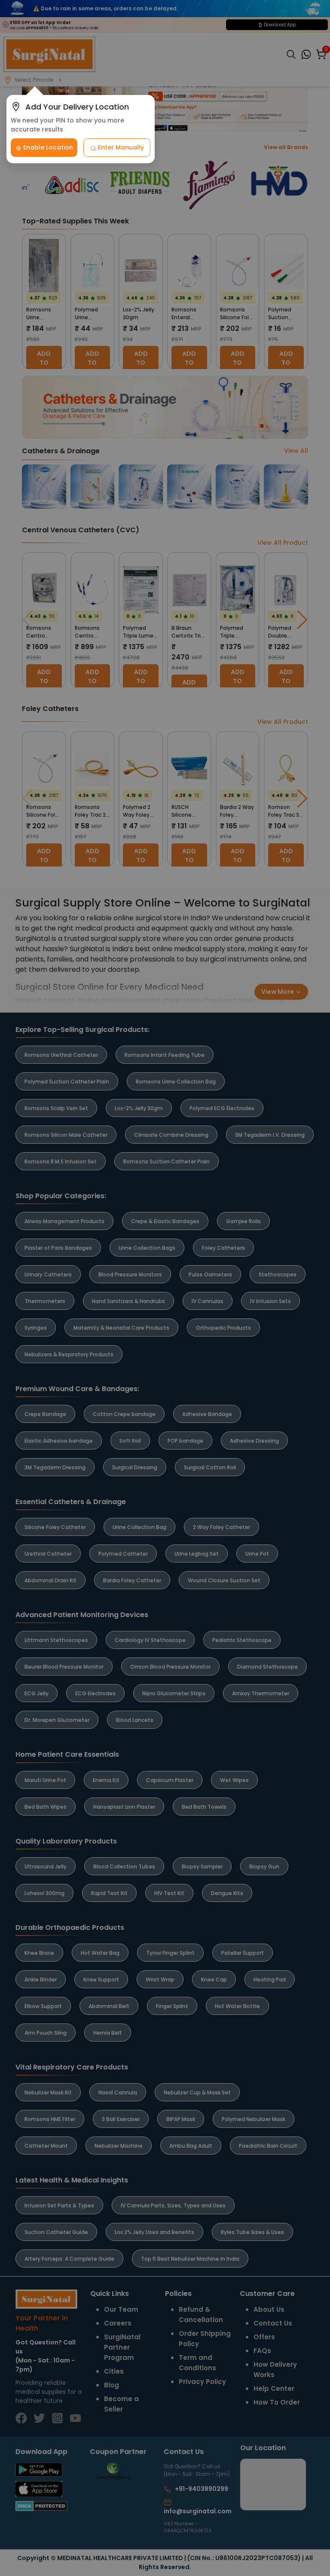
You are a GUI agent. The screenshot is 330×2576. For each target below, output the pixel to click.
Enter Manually (120, 147)
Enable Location (47, 147)
